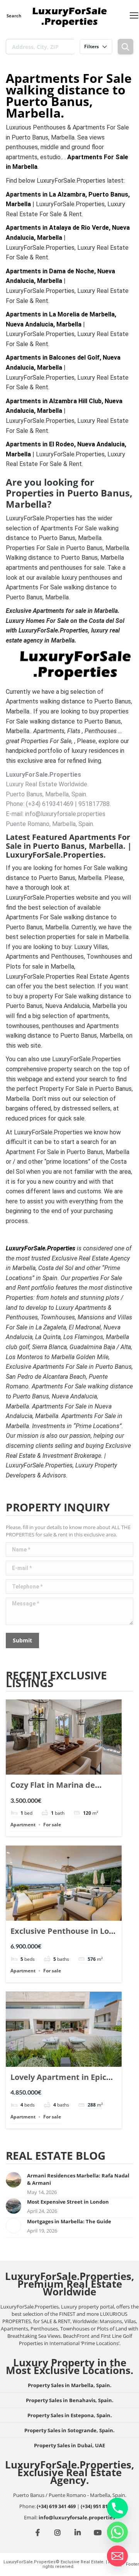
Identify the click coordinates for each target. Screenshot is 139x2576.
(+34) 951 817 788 (100, 2506)
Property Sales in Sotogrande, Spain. (69, 2430)
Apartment (23, 1825)
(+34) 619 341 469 (56, 2506)
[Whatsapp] (117, 2532)
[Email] (117, 2556)
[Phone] (117, 2508)
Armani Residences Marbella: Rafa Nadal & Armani (78, 2179)
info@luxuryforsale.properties (77, 2517)
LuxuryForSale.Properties (41, 1248)
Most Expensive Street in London (68, 2202)
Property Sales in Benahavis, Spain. (70, 2400)
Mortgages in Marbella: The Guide (69, 2221)
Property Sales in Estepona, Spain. (70, 2415)
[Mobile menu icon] (134, 15)
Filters (92, 46)
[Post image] (14, 2180)
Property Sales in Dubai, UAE (69, 2445)
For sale (52, 1825)
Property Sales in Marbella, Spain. (70, 2385)
